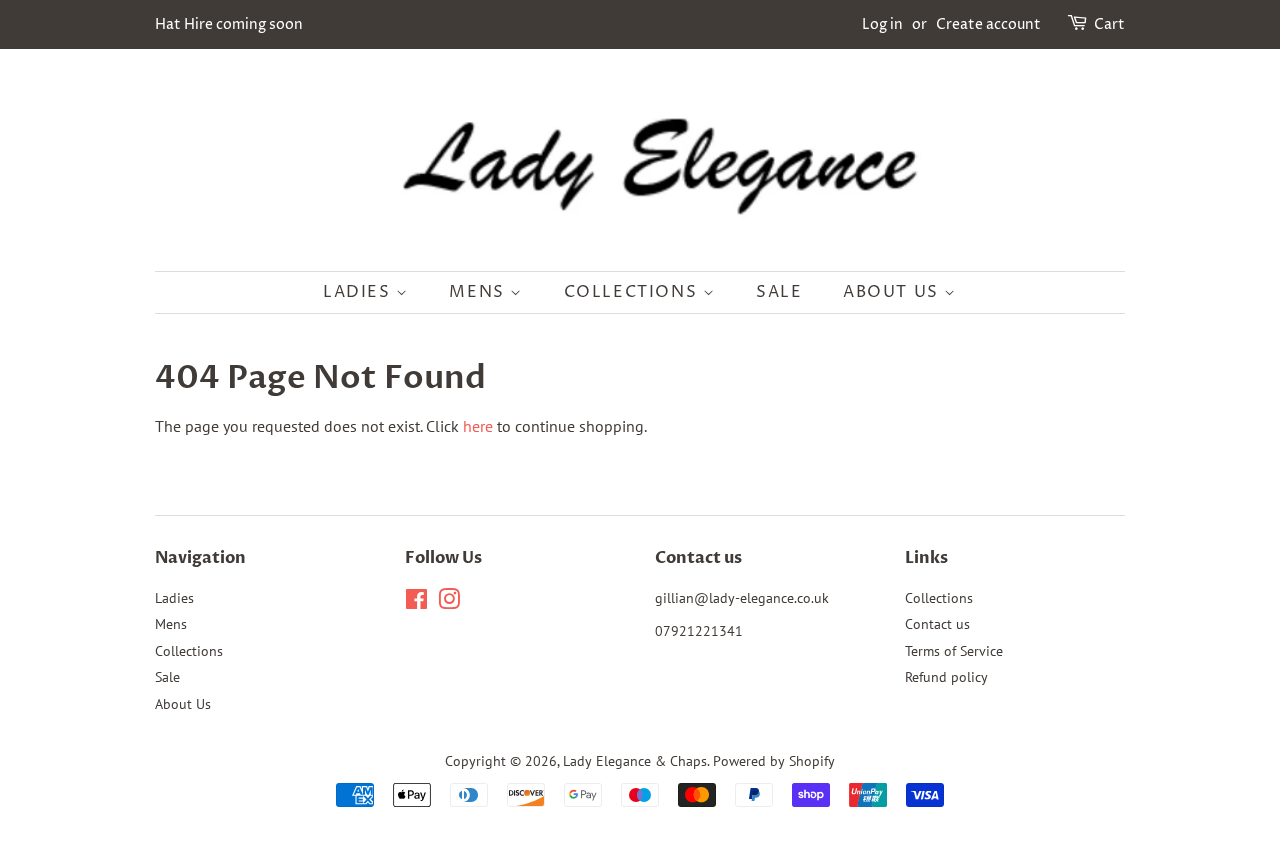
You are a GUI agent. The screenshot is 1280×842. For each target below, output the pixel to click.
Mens (479, 292)
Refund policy (946, 677)
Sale (779, 292)
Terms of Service (954, 651)
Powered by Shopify (774, 761)
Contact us (937, 624)
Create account (988, 24)
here (478, 426)
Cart (1109, 24)
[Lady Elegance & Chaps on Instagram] (449, 603)
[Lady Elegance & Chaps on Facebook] (416, 603)
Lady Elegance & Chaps (635, 761)
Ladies (359, 292)
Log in (882, 24)
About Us (893, 292)
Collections (633, 292)
